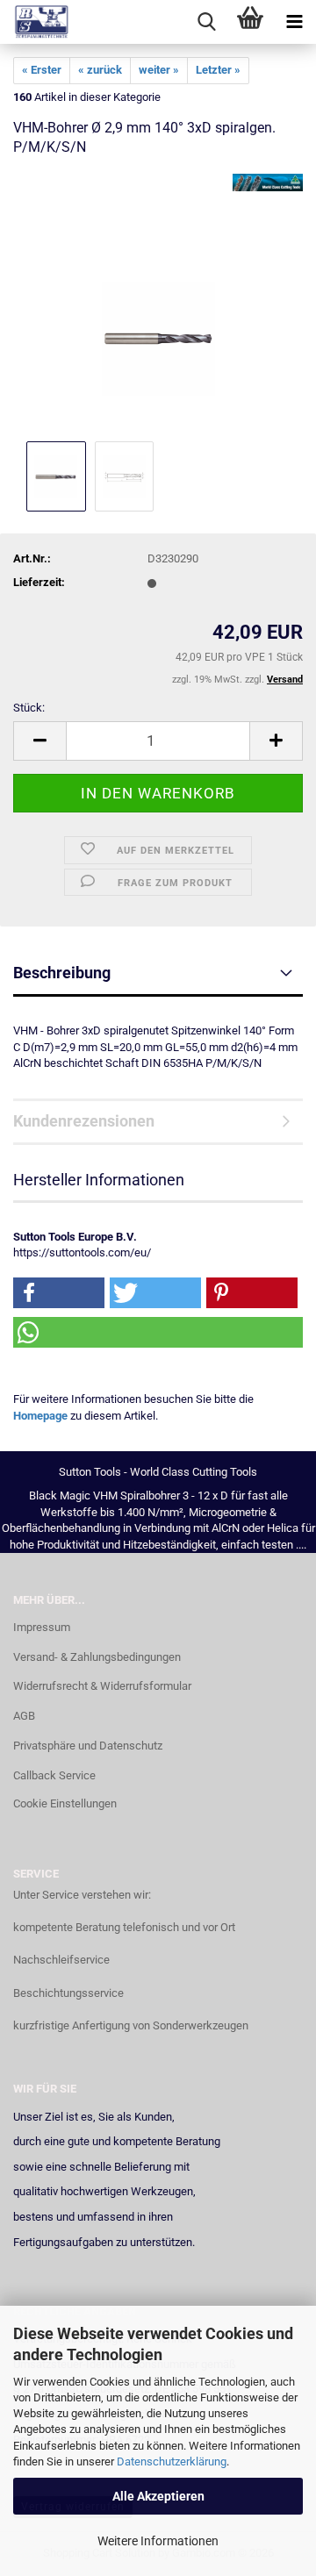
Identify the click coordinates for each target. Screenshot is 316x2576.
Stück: (29, 708)
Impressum (42, 1627)
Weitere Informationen (158, 2541)
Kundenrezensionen (84, 1121)
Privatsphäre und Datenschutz (88, 1746)
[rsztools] (35, 22)
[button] (39, 741)
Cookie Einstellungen (65, 1803)
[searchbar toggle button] (206, 22)
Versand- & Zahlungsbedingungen (97, 1657)
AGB (24, 1716)
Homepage (40, 1416)
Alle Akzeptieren (158, 2496)
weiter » (159, 70)
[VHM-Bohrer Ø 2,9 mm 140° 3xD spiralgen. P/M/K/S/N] (158, 305)
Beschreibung (62, 973)
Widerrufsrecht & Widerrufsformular (102, 1686)
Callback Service (54, 1775)
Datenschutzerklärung (172, 2462)
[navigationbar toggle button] (294, 22)
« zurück (100, 70)
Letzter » (218, 70)
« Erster (42, 70)
